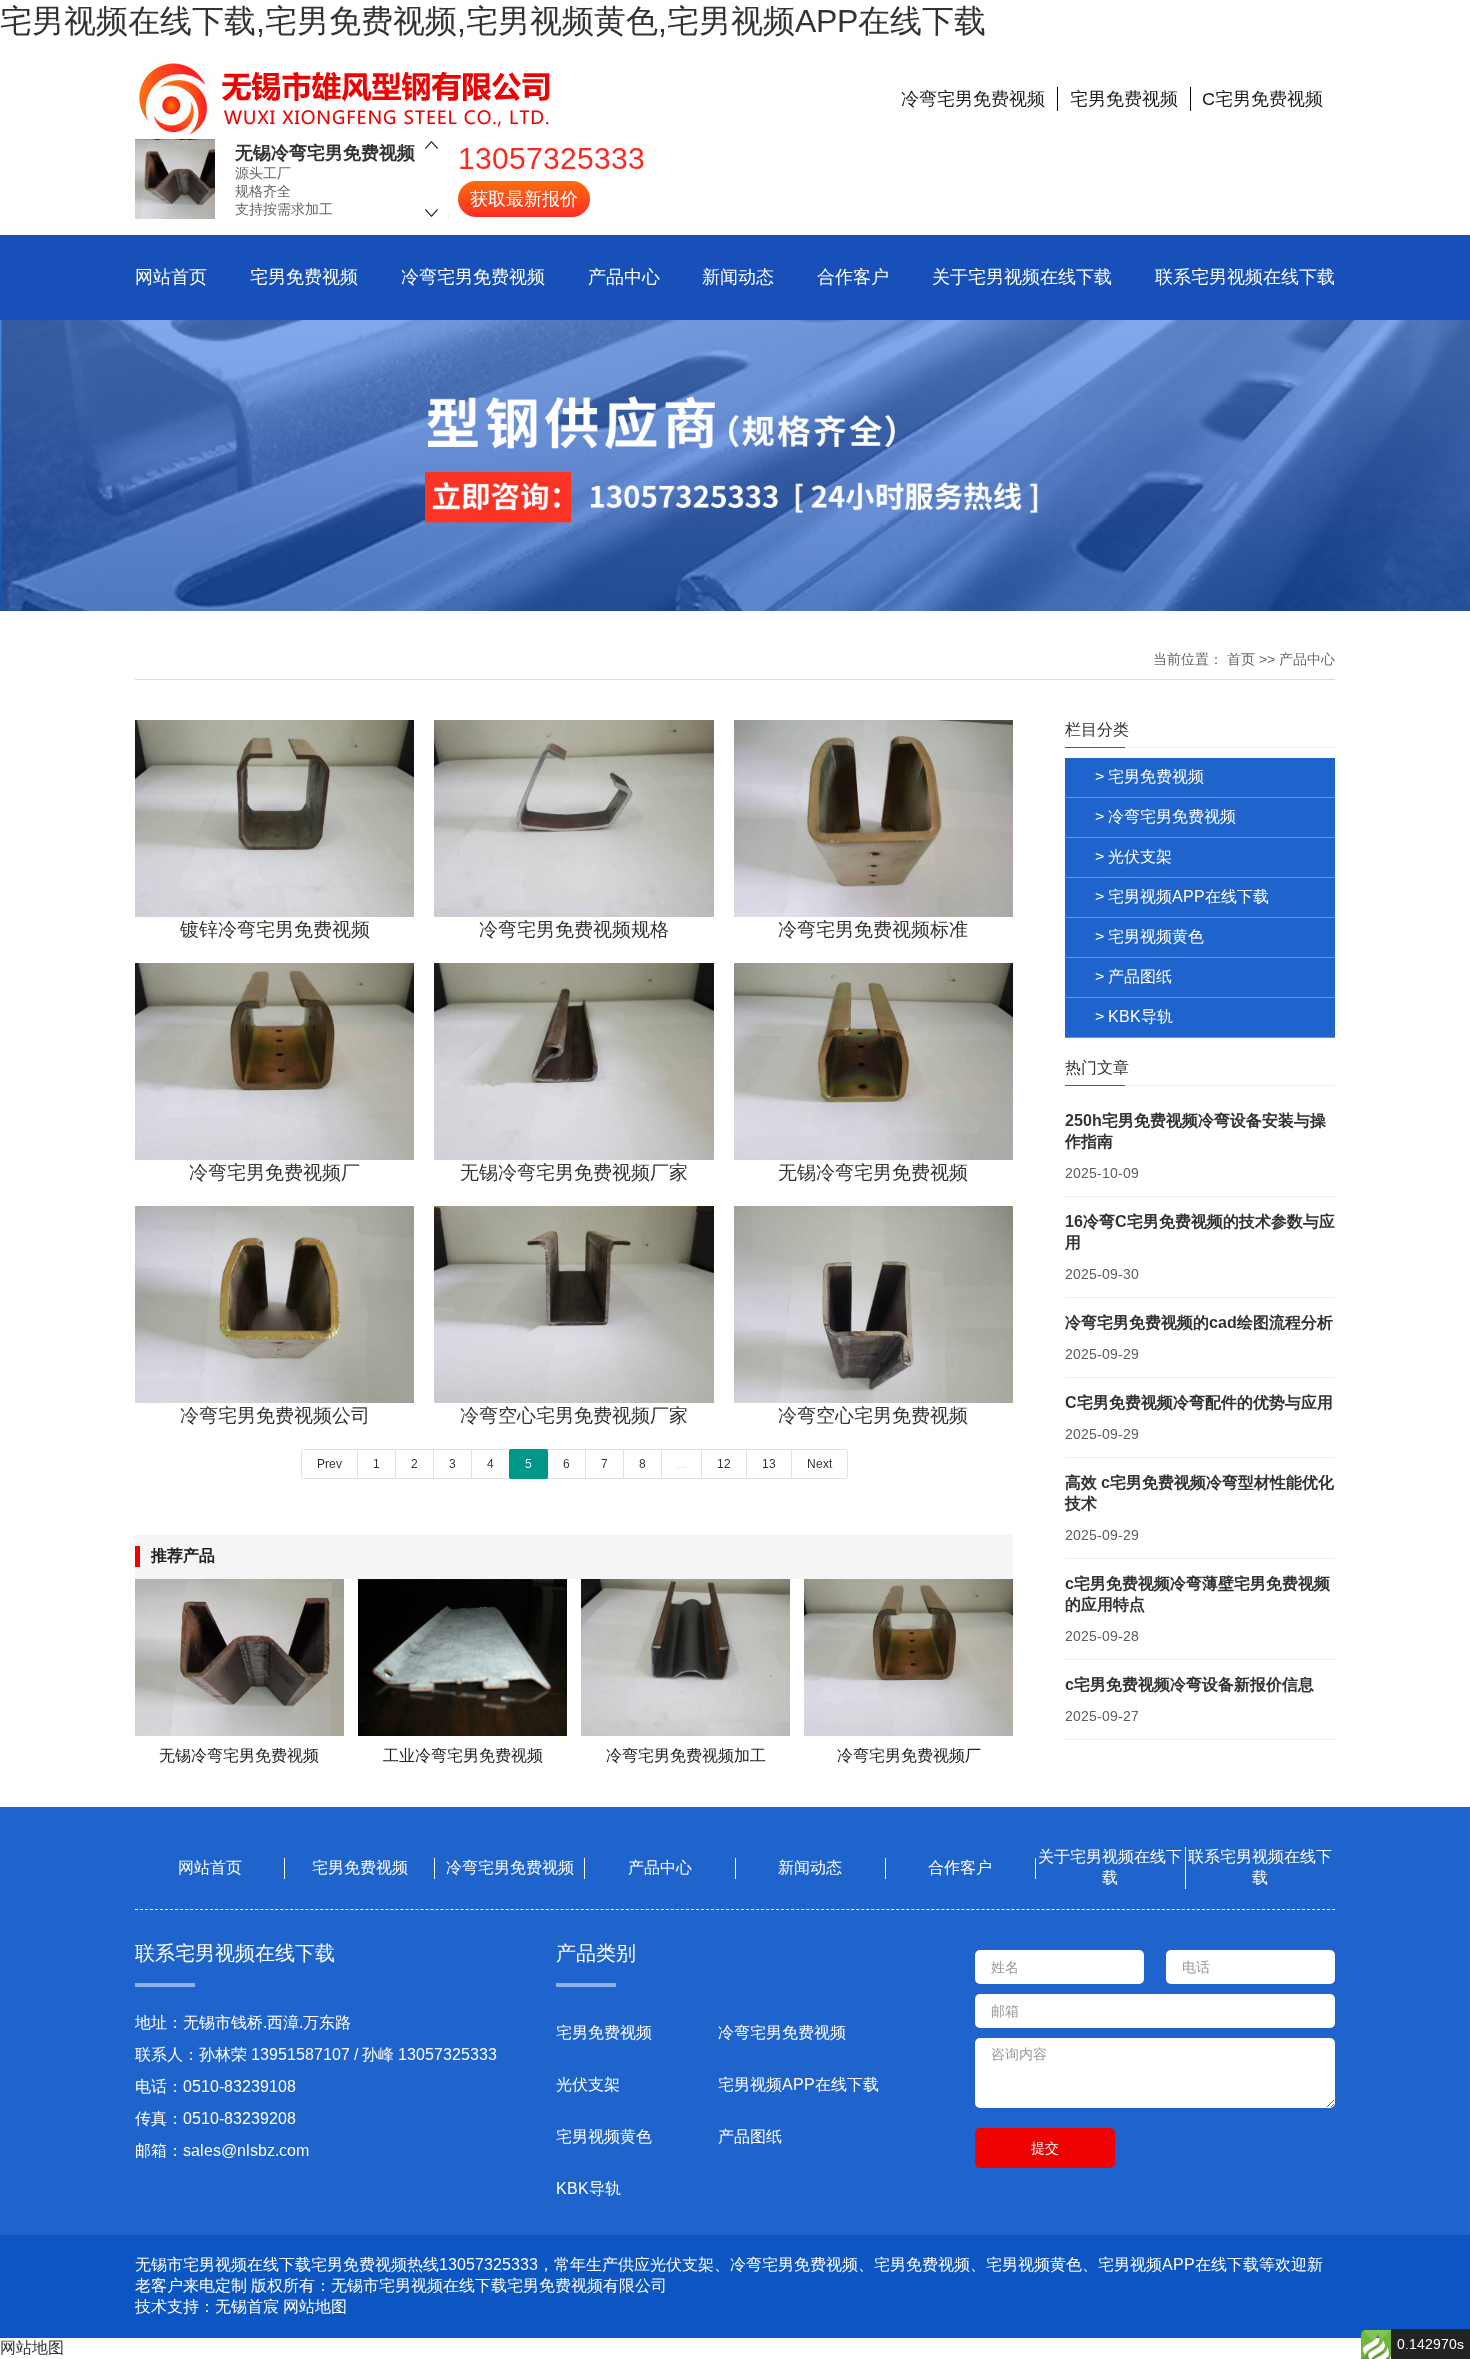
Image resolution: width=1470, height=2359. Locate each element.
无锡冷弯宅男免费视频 (325, 153)
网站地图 (315, 2306)
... (681, 1464)
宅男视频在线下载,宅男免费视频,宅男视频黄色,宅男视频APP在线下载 (493, 21)
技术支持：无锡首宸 (207, 2306)
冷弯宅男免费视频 (473, 277)
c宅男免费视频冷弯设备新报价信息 (1189, 1684)
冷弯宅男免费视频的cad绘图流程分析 (1199, 1322)
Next (819, 1464)
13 (769, 1464)
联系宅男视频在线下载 (1245, 277)
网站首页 (171, 277)
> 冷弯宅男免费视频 (1165, 816)
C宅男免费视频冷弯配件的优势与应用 (1199, 1402)
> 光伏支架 (1133, 856)
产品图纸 (750, 2136)
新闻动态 (738, 277)
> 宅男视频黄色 (1149, 936)
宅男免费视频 (304, 277)
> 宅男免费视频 (1149, 776)
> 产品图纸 (1133, 976)
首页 (1241, 659)
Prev (329, 1464)
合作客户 (853, 277)
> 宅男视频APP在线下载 (1182, 896)
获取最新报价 (524, 199)
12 (724, 1464)
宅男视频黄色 (604, 2136)
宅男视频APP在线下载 (798, 2084)
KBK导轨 (588, 2188)
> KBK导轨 (1134, 1016)
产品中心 (624, 277)
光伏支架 (588, 2084)
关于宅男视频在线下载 (1022, 277)
